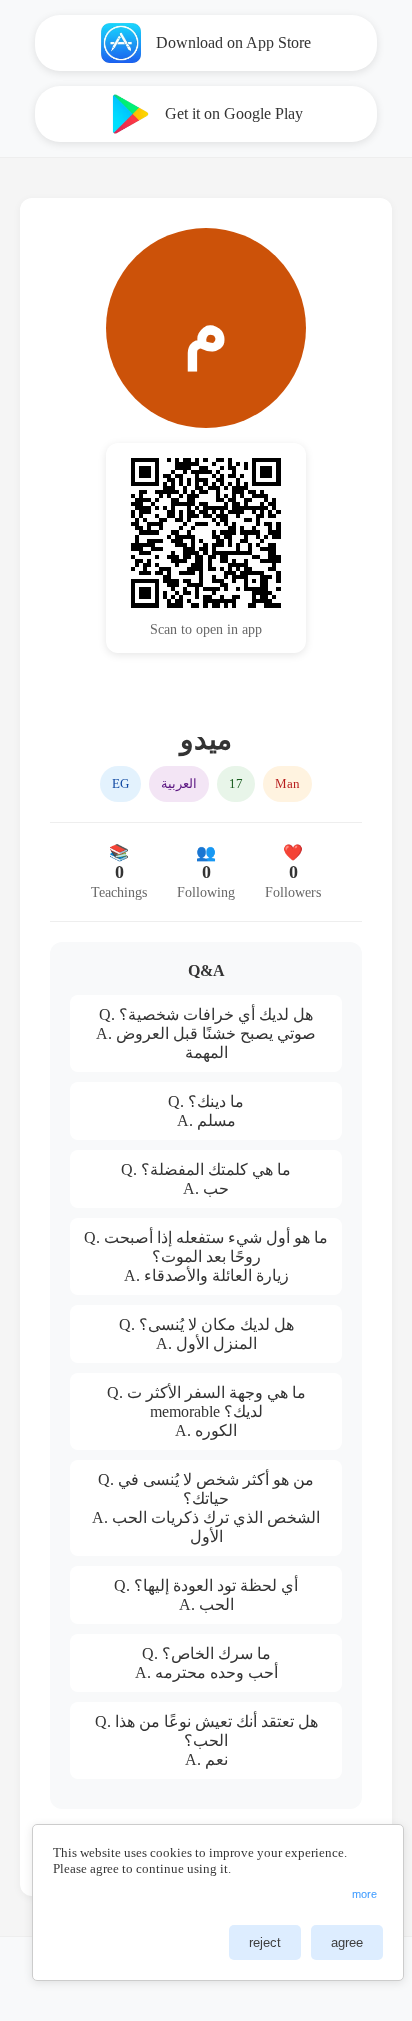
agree (347, 1942)
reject (265, 1942)
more (364, 1894)
